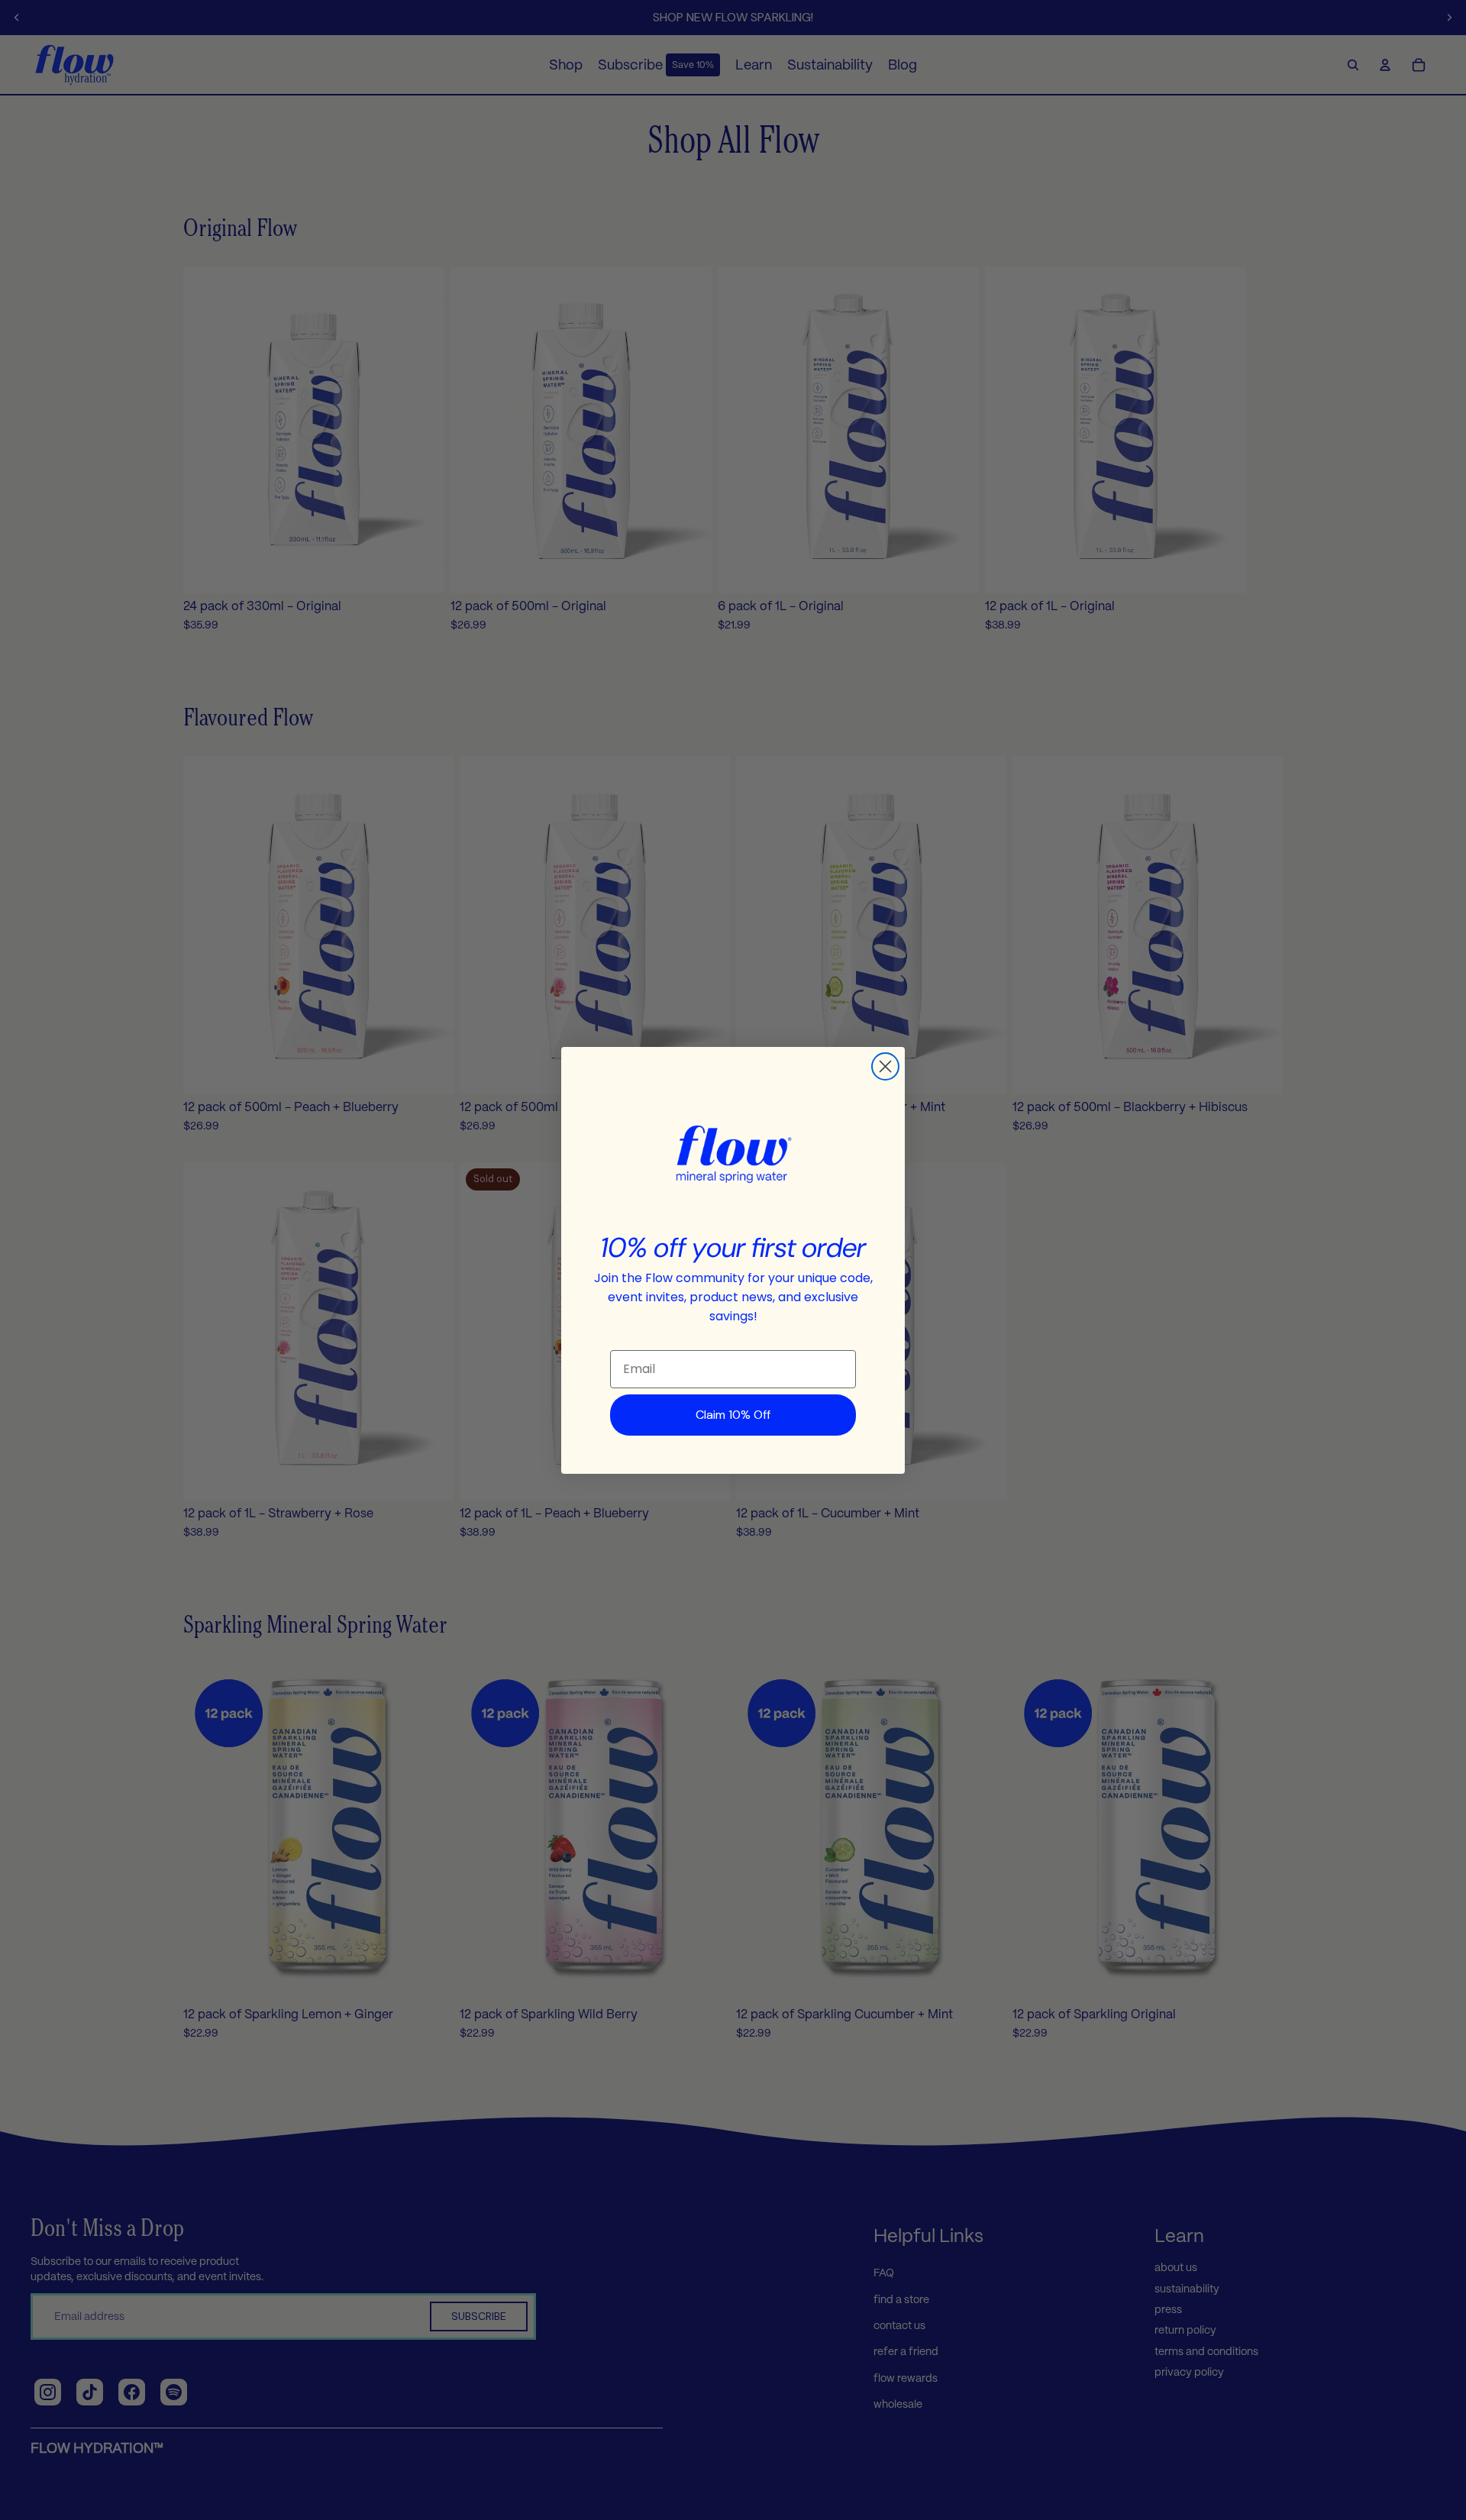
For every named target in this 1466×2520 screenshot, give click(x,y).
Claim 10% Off (733, 1415)
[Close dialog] (885, 1066)
